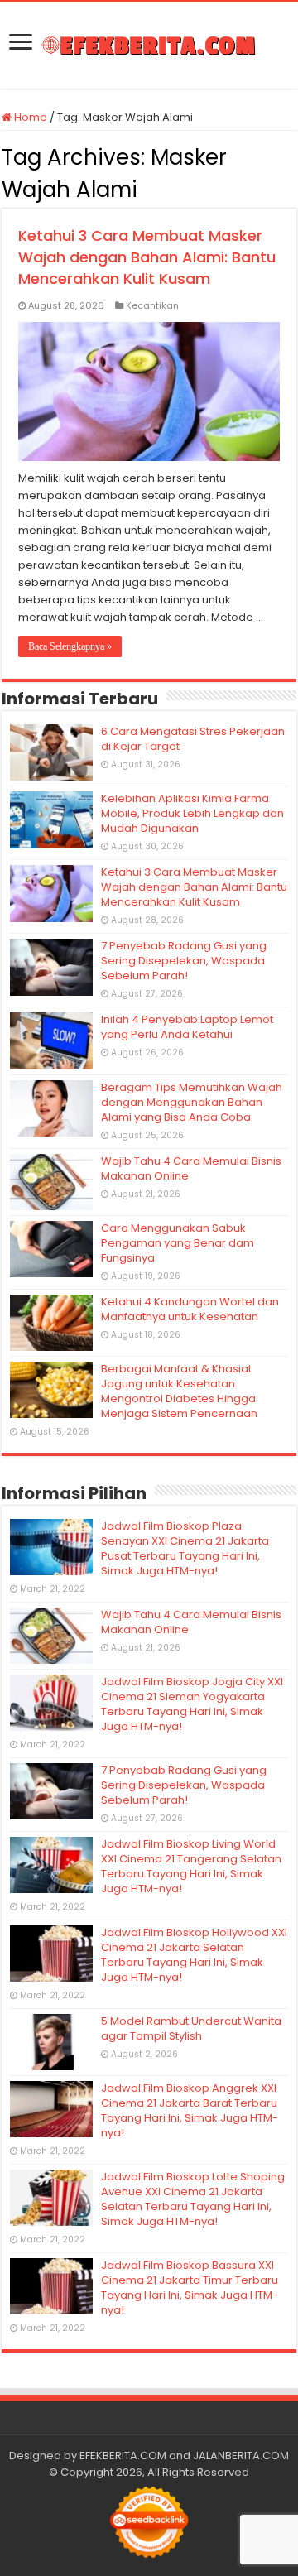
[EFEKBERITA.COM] (149, 46)
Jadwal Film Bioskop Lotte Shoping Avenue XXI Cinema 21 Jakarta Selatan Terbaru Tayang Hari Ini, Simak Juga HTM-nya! (193, 2199)
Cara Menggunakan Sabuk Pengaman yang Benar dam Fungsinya (178, 1243)
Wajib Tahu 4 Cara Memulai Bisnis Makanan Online (191, 1168)
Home (29, 117)
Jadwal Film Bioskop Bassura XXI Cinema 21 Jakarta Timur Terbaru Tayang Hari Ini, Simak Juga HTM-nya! (190, 2288)
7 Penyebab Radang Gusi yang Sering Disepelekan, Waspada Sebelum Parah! (184, 961)
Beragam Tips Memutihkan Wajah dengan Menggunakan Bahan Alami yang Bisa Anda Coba (192, 1102)
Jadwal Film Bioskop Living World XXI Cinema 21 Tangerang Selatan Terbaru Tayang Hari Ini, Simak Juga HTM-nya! (191, 1866)
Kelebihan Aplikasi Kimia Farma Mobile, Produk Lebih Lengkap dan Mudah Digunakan (192, 813)
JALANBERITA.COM (241, 2456)
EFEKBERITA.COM (123, 2456)
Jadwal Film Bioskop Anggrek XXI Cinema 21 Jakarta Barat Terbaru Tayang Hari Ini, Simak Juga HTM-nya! (190, 2110)
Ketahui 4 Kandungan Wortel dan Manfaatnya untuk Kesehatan (190, 1309)
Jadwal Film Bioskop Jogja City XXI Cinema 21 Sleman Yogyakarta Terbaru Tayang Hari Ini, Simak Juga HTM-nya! (192, 1704)
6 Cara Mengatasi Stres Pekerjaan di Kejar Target (193, 739)
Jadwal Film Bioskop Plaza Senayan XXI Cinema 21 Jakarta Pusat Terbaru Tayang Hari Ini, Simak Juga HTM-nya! (185, 1548)
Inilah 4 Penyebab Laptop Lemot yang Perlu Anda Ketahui (187, 1027)
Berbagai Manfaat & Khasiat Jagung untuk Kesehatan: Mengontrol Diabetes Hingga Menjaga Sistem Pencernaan (179, 1391)
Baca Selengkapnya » (70, 646)
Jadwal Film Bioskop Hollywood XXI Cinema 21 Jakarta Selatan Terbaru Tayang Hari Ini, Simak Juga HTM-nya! (194, 1955)
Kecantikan (152, 305)
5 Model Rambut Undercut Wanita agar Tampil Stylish (191, 2028)
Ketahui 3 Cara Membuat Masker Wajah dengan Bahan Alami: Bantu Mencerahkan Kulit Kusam (147, 257)
